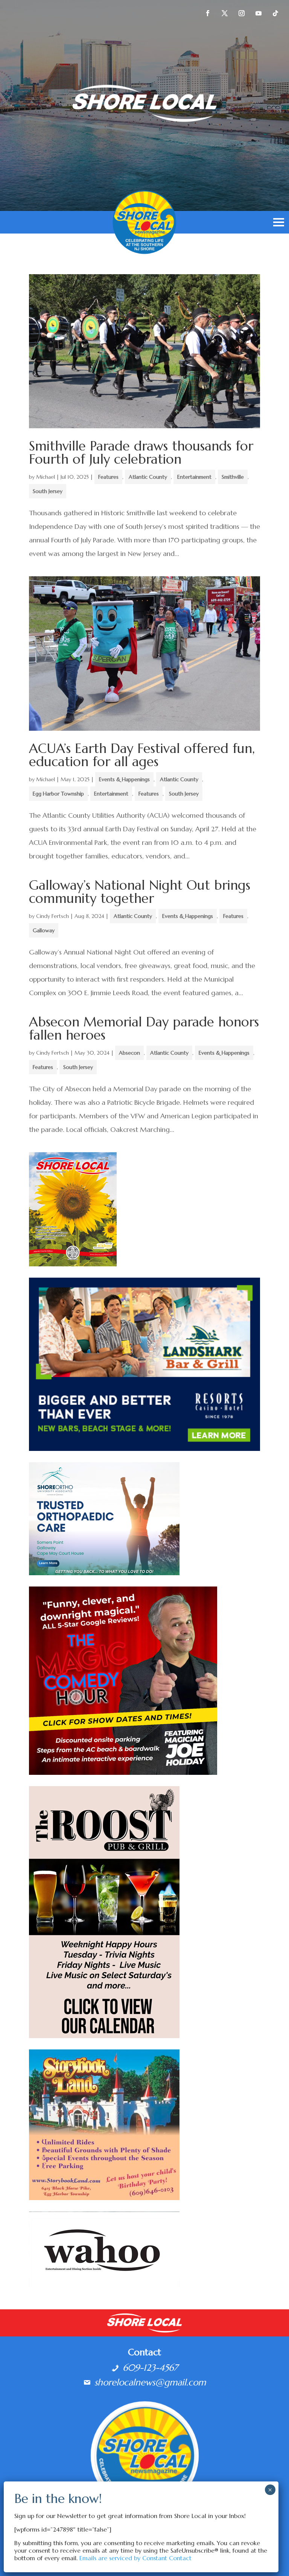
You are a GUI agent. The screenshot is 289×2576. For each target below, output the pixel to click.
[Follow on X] (225, 13)
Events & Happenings (124, 779)
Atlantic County (148, 477)
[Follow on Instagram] (242, 13)
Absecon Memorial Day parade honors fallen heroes (144, 1028)
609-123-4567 (150, 2368)
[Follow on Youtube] (259, 13)
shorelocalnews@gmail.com (150, 2382)
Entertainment (194, 477)
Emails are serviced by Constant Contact (135, 2558)
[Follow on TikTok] (275, 13)
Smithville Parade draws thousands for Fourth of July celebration (141, 453)
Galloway (44, 930)
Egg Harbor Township (58, 794)
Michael (46, 477)
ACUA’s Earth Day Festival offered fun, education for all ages (142, 755)
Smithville (233, 477)
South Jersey (48, 491)
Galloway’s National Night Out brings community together (140, 892)
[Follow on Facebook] (208, 13)
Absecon (129, 1053)
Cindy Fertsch (52, 916)
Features (108, 477)
